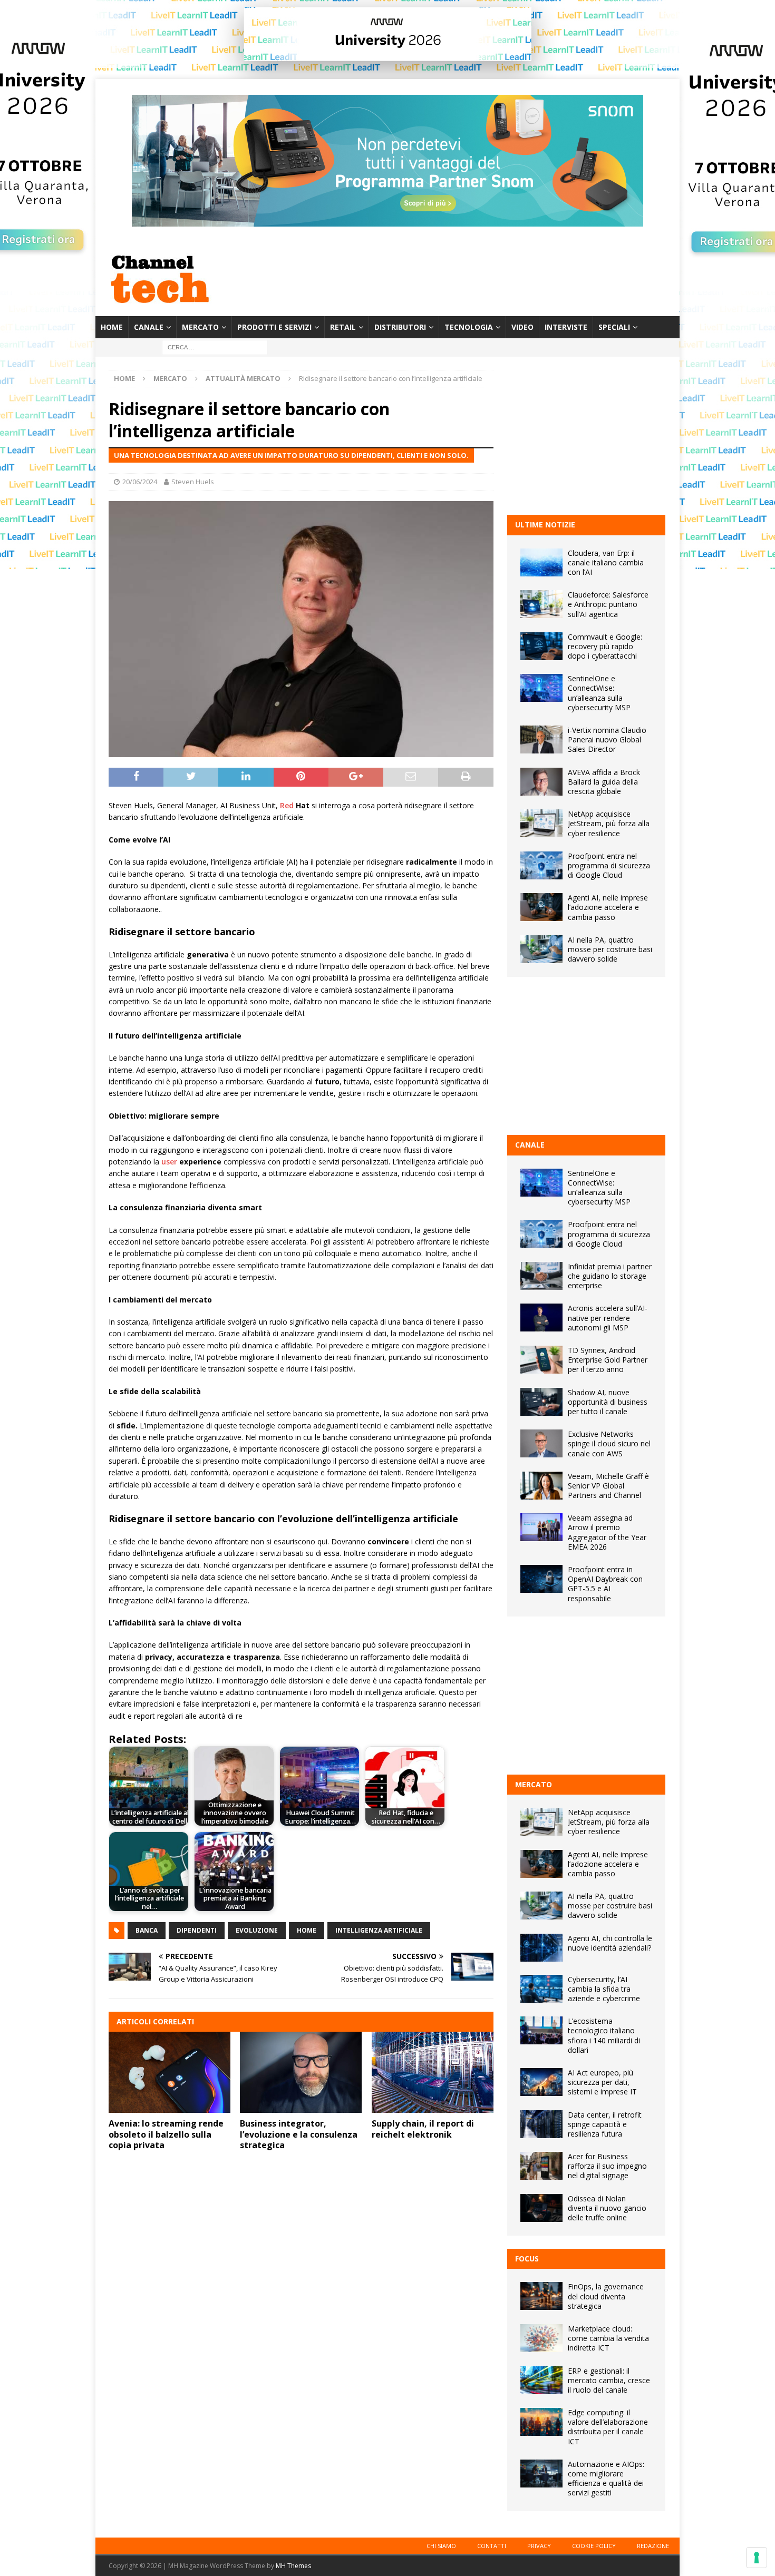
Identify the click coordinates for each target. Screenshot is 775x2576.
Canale (149, 327)
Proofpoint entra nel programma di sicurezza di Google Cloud (609, 865)
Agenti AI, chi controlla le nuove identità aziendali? (610, 1943)
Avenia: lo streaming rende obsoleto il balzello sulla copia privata (166, 2134)
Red (287, 805)
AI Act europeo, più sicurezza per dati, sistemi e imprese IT (602, 2082)
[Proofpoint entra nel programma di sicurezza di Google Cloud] (541, 865)
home (307, 1930)
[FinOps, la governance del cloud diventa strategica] (541, 2296)
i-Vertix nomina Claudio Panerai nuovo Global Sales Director (607, 740)
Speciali (614, 327)
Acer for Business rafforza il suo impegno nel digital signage (607, 2166)
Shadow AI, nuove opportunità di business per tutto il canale (608, 1402)
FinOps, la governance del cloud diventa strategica (606, 2296)
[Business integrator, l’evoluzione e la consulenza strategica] (301, 2072)
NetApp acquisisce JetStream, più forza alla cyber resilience (609, 823)
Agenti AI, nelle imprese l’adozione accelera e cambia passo (608, 907)
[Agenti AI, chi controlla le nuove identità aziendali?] (541, 1948)
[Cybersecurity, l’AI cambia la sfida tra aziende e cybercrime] (541, 1989)
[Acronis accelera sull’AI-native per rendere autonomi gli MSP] (541, 1318)
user (169, 1162)
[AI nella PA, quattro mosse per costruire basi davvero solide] (541, 949)
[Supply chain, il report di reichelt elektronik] (433, 2072)
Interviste (566, 327)
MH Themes (293, 2566)
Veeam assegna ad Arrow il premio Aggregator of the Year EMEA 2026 (607, 1532)
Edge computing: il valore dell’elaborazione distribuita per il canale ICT (608, 2427)
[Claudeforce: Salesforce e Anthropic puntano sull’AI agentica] (541, 604)
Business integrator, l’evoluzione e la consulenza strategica (299, 2134)
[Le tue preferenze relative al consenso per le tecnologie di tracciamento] (757, 2558)
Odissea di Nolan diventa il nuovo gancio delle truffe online (607, 2208)
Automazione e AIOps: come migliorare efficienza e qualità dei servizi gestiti (606, 2479)
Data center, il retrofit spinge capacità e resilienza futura (605, 2124)
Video (522, 327)
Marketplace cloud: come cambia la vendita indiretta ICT (608, 2338)
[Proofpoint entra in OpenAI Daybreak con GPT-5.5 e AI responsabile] (541, 1579)
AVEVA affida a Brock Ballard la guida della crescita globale (604, 782)
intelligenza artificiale (379, 1930)
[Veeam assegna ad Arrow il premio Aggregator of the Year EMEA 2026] (541, 1527)
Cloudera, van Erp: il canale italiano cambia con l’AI (606, 562)
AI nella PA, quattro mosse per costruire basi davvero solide (610, 949)
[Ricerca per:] (215, 347)
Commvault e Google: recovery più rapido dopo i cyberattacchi (605, 646)
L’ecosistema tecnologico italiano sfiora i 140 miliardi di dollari (604, 2035)
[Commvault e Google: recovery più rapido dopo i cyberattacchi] (541, 646)
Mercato (200, 327)
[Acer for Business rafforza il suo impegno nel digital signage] (541, 2166)
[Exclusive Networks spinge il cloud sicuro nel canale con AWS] (541, 1443)
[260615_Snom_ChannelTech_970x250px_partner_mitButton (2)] (387, 221)
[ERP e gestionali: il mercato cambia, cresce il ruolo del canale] (541, 2380)
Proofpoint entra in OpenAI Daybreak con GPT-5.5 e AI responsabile (605, 1584)
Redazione (653, 2546)
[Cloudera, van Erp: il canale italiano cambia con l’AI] (541, 562)
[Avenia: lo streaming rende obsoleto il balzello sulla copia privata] (169, 2072)
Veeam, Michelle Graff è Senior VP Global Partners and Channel (608, 1486)
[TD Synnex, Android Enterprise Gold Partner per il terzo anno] (541, 1360)
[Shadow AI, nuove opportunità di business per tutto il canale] (541, 1402)
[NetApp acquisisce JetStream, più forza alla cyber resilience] (541, 823)
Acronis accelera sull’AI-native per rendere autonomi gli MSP (608, 1318)
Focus (527, 2259)
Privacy (539, 2546)
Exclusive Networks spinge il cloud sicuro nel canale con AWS (609, 1443)
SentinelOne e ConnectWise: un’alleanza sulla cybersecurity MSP (599, 693)
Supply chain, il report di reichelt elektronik (423, 2129)
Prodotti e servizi (274, 327)
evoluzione (257, 1930)
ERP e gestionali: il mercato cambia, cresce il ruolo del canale (609, 2380)
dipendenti (197, 1930)
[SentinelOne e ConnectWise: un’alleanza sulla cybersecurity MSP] (541, 688)
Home (112, 327)
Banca (147, 1930)
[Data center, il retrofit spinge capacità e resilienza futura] (541, 2124)
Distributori (400, 327)
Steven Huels (193, 482)
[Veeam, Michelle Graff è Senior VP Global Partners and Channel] (541, 1486)
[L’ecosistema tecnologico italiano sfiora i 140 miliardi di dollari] (541, 2030)
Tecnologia (469, 327)
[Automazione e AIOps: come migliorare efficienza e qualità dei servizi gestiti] (541, 2474)
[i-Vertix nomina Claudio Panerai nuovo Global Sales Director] (541, 740)
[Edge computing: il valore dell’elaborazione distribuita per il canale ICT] (541, 2422)
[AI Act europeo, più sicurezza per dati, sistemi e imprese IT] (541, 2082)
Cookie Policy (594, 2546)
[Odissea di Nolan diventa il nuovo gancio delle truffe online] (541, 2208)
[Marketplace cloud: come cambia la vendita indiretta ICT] (541, 2338)
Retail (343, 327)
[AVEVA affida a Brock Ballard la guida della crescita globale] (541, 782)
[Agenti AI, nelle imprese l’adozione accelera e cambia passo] (541, 907)
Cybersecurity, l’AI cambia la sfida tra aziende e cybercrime (604, 1989)
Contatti (492, 2546)
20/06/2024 (140, 482)
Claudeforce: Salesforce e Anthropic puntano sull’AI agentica (608, 604)
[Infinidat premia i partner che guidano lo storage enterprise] (541, 1276)
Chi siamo (441, 2546)
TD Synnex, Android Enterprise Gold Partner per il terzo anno (608, 1360)
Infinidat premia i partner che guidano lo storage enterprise (610, 1276)
